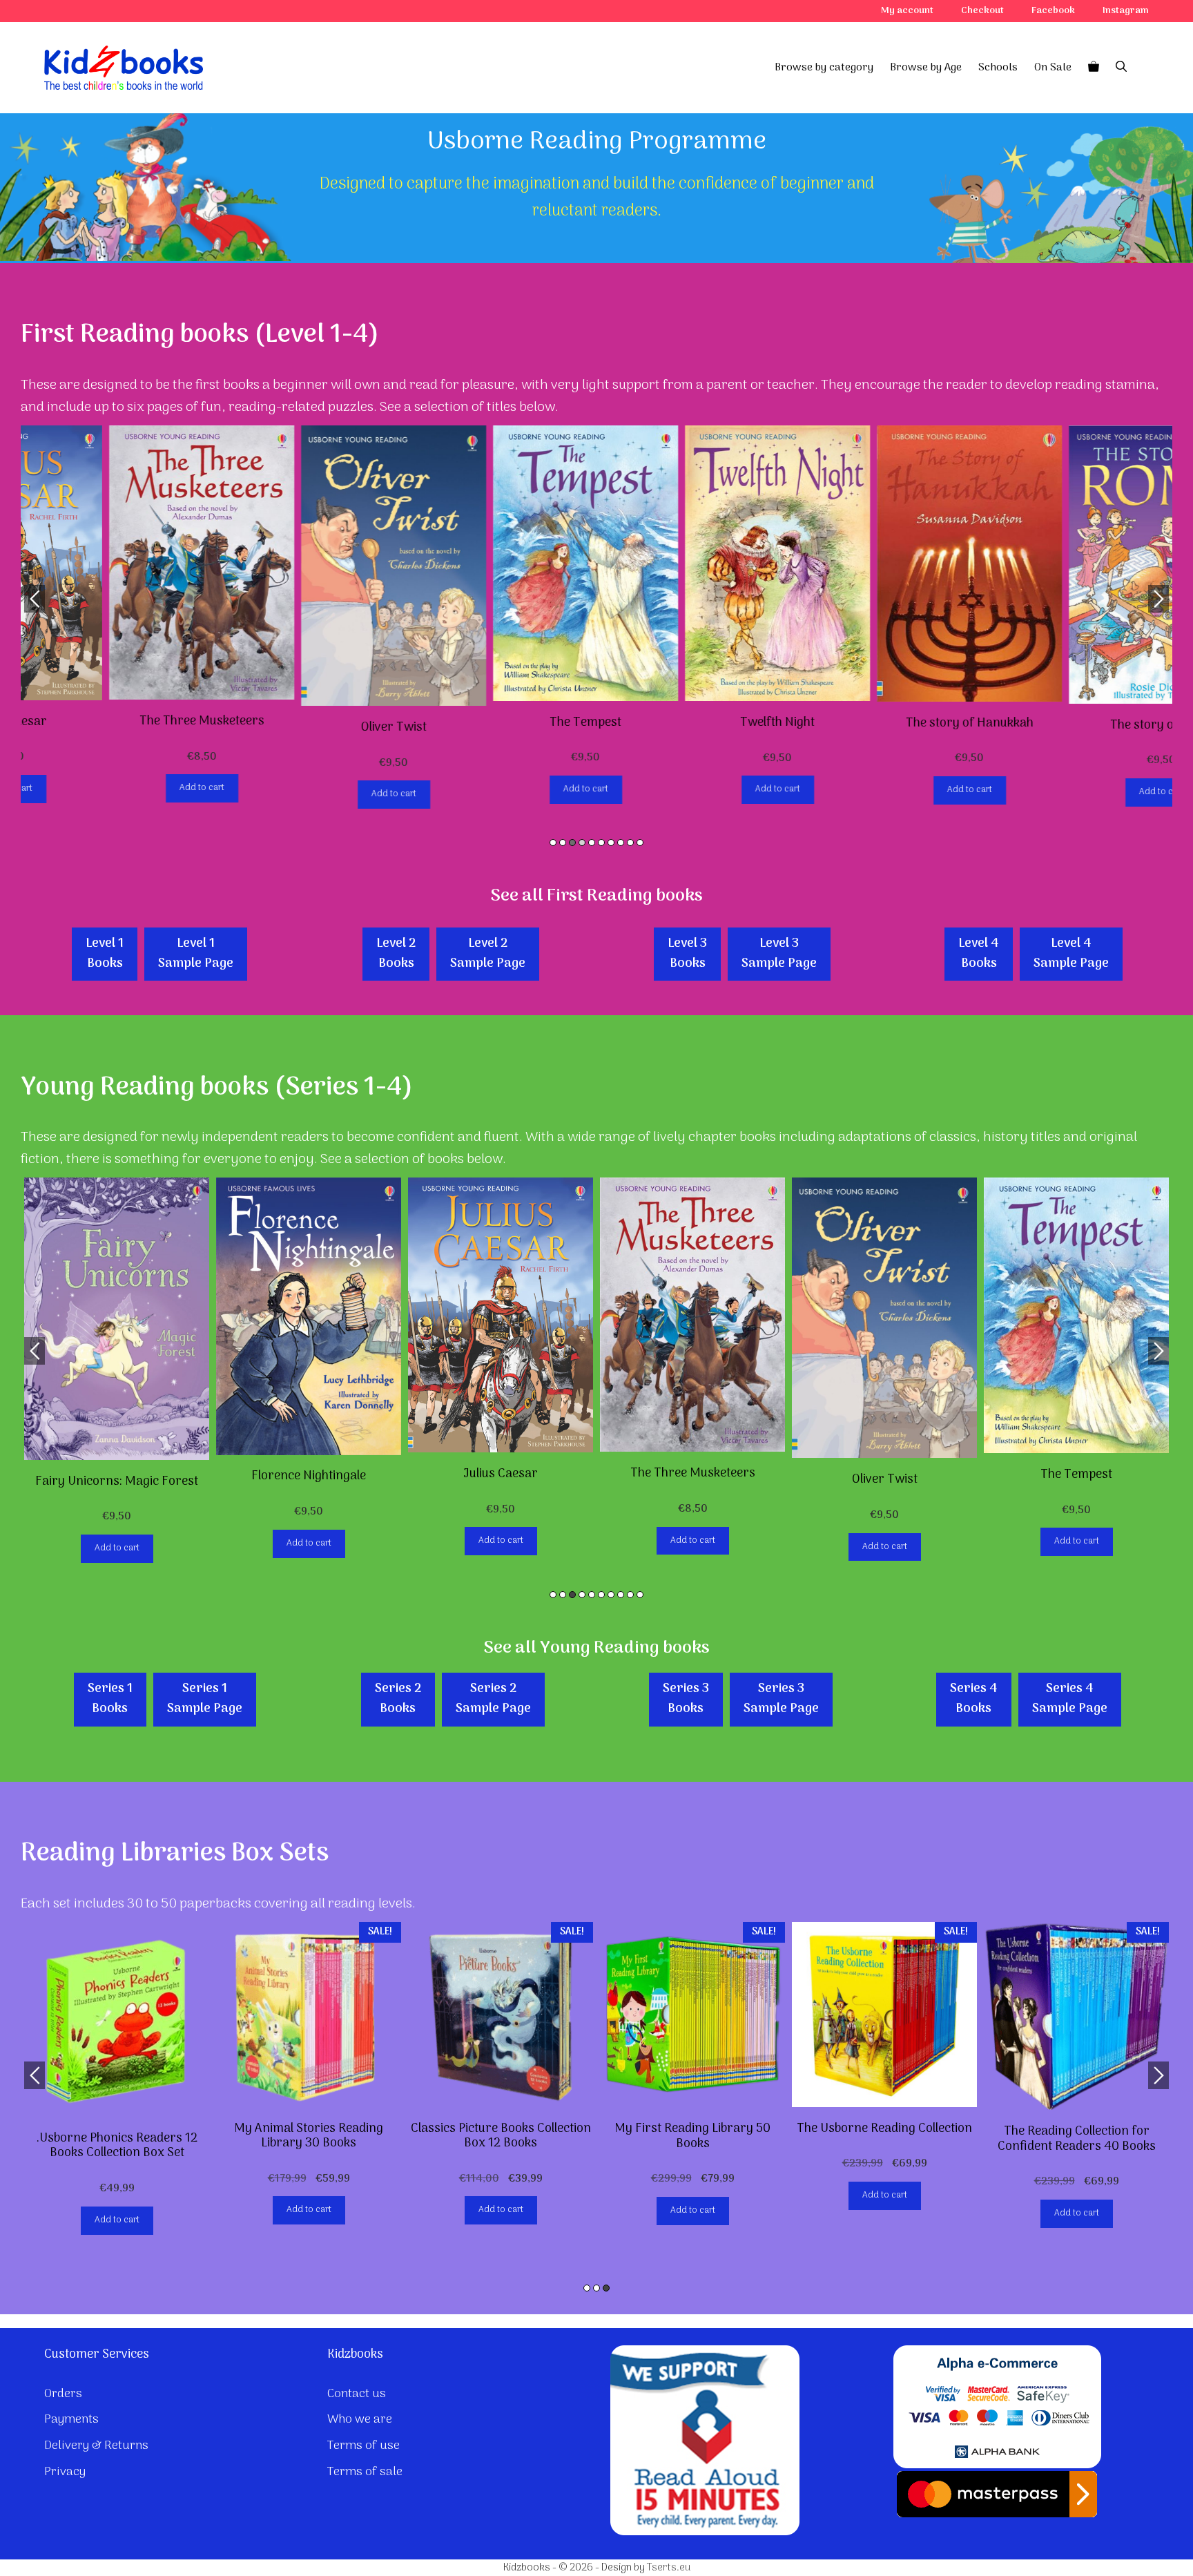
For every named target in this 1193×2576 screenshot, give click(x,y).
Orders (63, 2394)
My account (907, 11)
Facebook (1053, 11)
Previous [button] (35, 599)
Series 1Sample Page (205, 1699)
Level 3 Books (687, 954)
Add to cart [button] (117, 788)
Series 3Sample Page (781, 1699)
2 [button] (563, 843)
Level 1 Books (105, 954)
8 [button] (621, 843)
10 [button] (640, 843)
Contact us (357, 2394)
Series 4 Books (974, 1699)
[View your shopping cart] (1094, 68)
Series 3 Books (686, 1699)
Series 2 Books (398, 1699)
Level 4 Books (979, 954)
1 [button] (553, 843)
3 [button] (572, 843)
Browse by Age (926, 68)
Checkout (982, 11)
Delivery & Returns (96, 2446)
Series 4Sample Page (1070, 1699)
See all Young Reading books (596, 1648)
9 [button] (630, 843)
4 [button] (582, 843)
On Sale (1053, 68)
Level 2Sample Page (488, 954)
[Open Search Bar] (1121, 68)
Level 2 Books (396, 954)
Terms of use (363, 2446)
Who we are (360, 2420)
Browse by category (824, 68)
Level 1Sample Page (196, 954)
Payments (71, 2420)
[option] (117, 614)
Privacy (65, 2472)
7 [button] (611, 843)
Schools (998, 68)
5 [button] (592, 843)
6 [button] (601, 843)
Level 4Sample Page (1071, 954)
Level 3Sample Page (779, 954)
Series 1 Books (110, 1699)
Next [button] (1158, 599)
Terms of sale (365, 2472)
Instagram (1126, 11)
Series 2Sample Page (493, 1699)
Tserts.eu (669, 2568)
